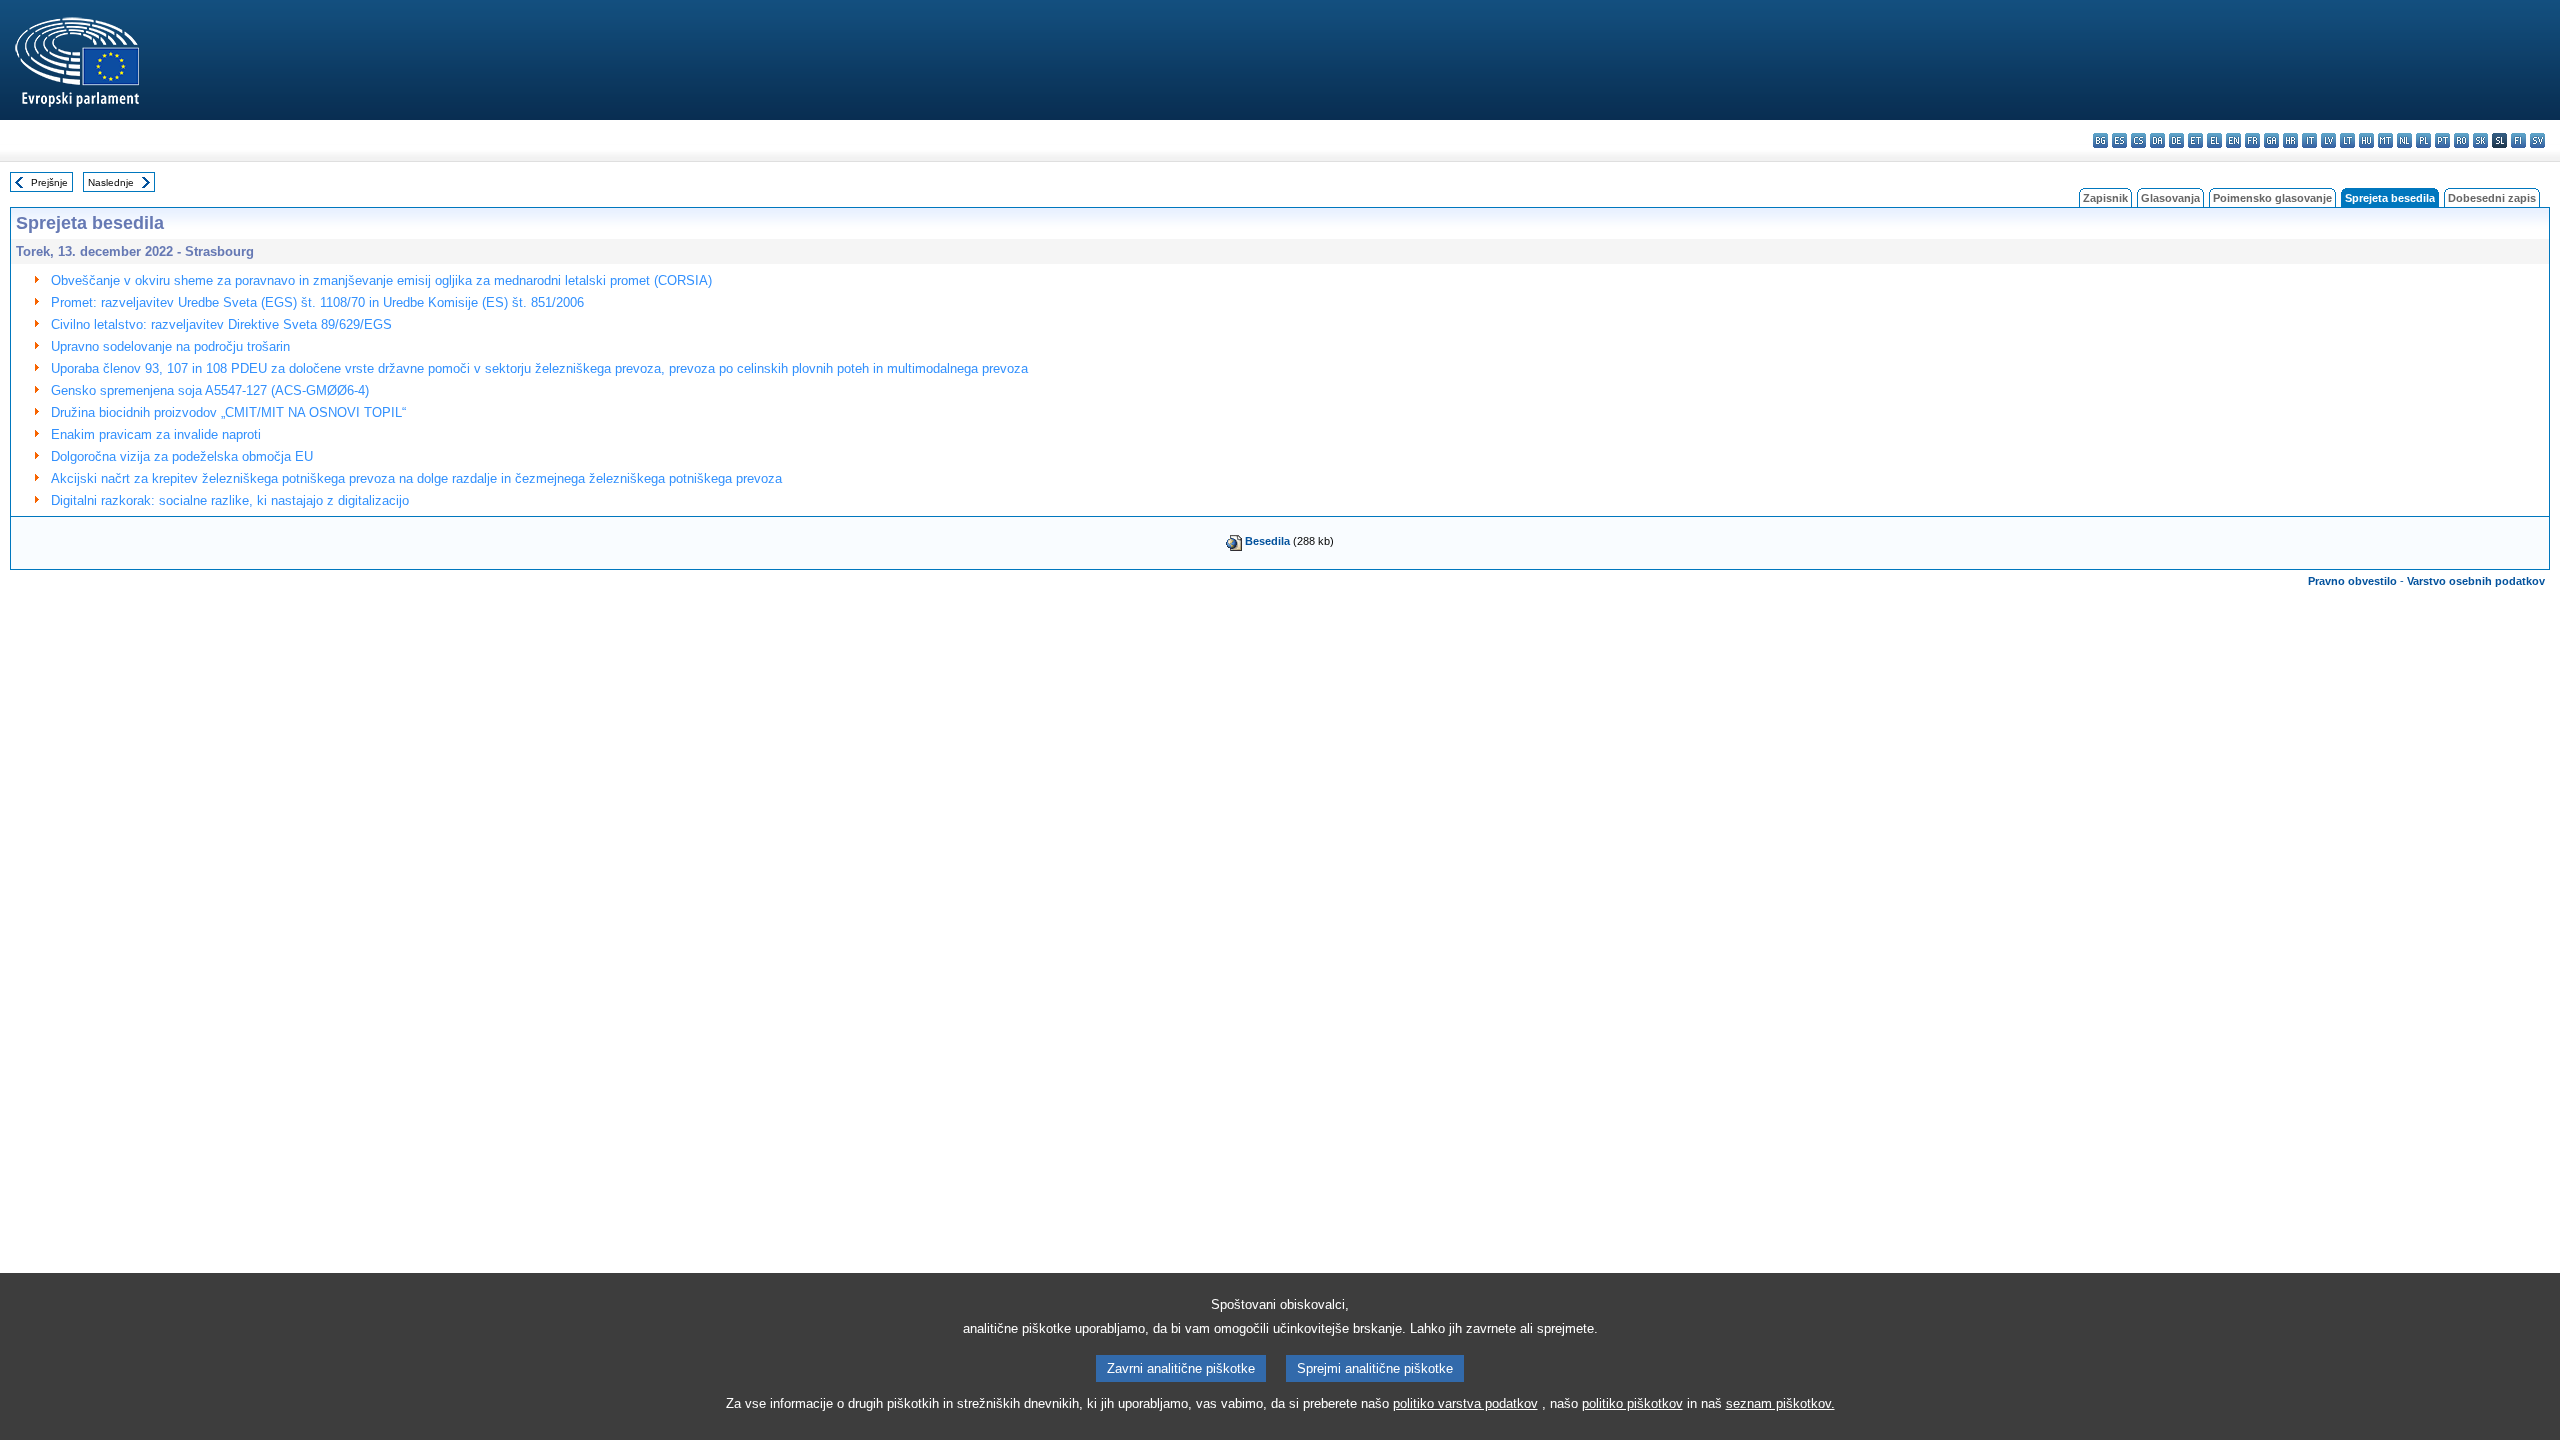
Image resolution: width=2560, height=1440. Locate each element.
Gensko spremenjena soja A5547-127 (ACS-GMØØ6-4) (210, 390)
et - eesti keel (2195, 140)
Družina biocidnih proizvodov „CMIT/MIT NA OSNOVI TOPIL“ (228, 412)
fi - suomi (2518, 140)
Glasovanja (2170, 198)
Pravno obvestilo (2352, 581)
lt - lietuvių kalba (2347, 140)
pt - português (2442, 140)
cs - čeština (2138, 140)
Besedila (1267, 541)
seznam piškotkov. (1780, 1403)
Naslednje (111, 182)
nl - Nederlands (2404, 140)
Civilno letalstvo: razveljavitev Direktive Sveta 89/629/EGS (221, 324)
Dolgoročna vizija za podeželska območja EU (182, 456)
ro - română (2461, 140)
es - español (2119, 140)
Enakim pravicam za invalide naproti (156, 434)
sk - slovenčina (2480, 140)
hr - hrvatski (2290, 140)
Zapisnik (2105, 198)
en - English (2233, 140)
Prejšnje (49, 182)
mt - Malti (2385, 140)
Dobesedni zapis (2492, 198)
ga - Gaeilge (2271, 140)
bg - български (2100, 140)
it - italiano (2309, 140)
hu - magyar (2366, 140)
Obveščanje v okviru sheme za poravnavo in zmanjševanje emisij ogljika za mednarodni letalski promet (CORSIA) (381, 280)
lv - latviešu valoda (2328, 140)
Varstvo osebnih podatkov (2476, 581)
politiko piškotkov (1632, 1403)
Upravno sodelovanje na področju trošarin (170, 346)
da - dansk (2157, 140)
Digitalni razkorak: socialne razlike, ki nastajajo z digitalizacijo (230, 500)
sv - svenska (2537, 140)
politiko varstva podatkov (1465, 1403)
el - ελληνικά (2214, 140)
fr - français (2252, 140)
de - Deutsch (2176, 140)
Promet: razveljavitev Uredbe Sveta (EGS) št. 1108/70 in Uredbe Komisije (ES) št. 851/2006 (317, 302)
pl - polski (2423, 140)
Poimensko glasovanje (2272, 198)
